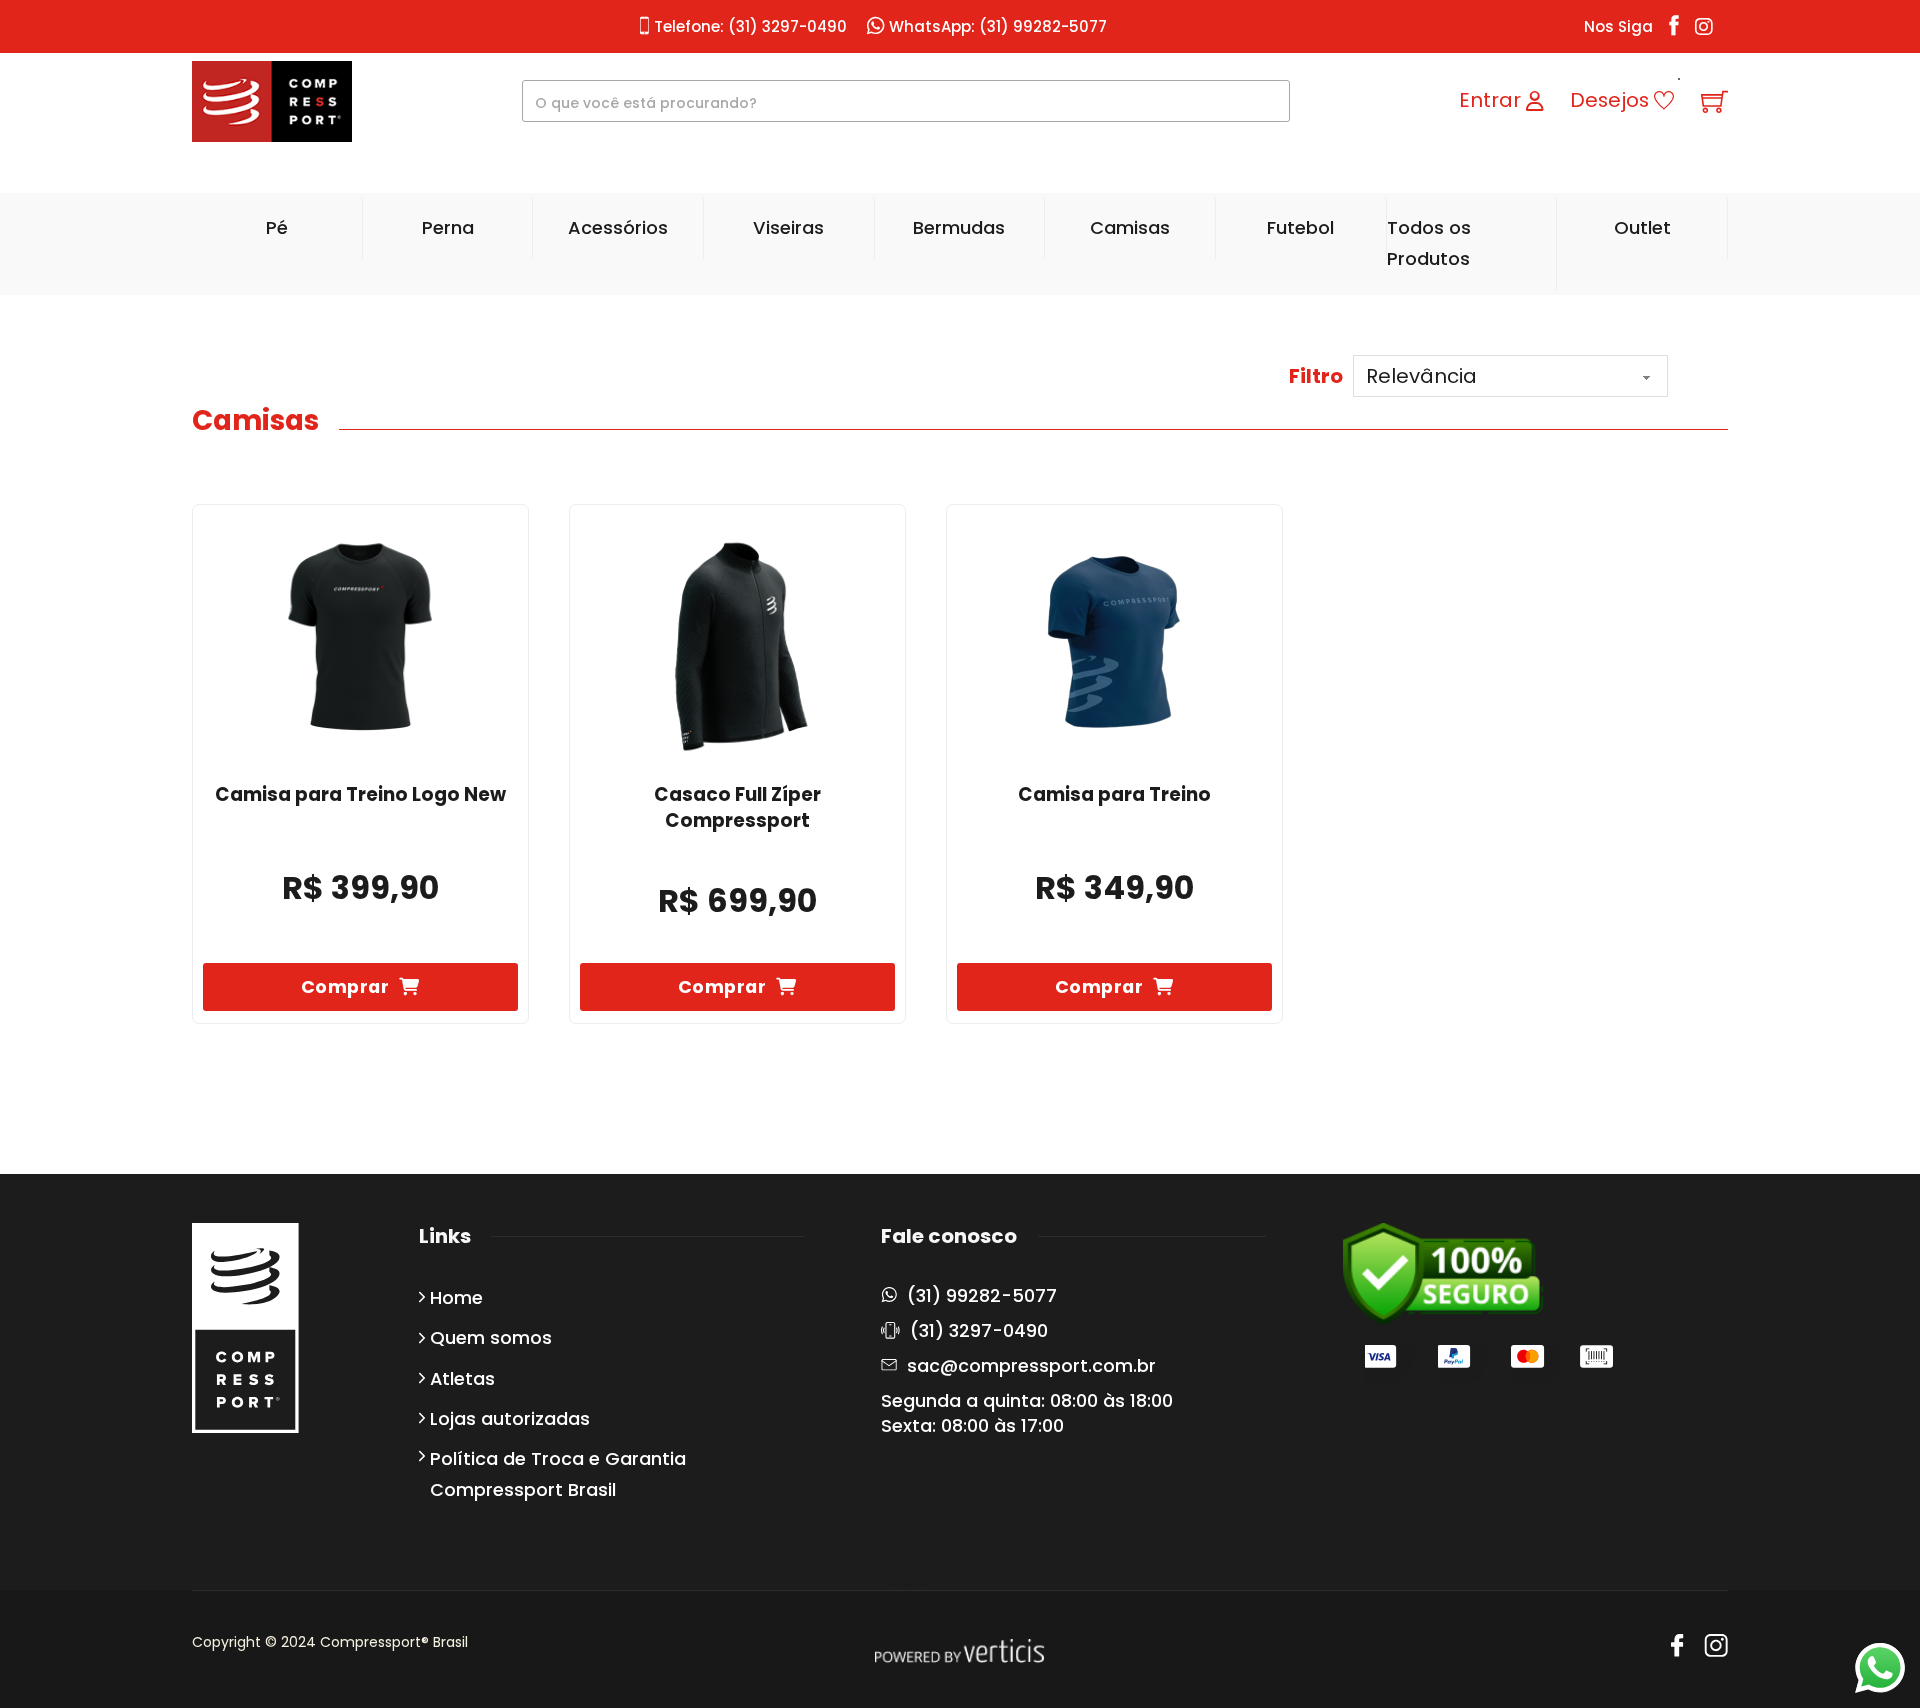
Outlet (1642, 227)
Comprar (345, 986)
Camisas (1130, 227)
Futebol (1300, 227)
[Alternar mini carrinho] (1714, 101)
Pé (277, 227)
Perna (448, 227)
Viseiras (788, 227)
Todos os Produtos (1429, 243)
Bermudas (959, 227)
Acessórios (618, 227)
